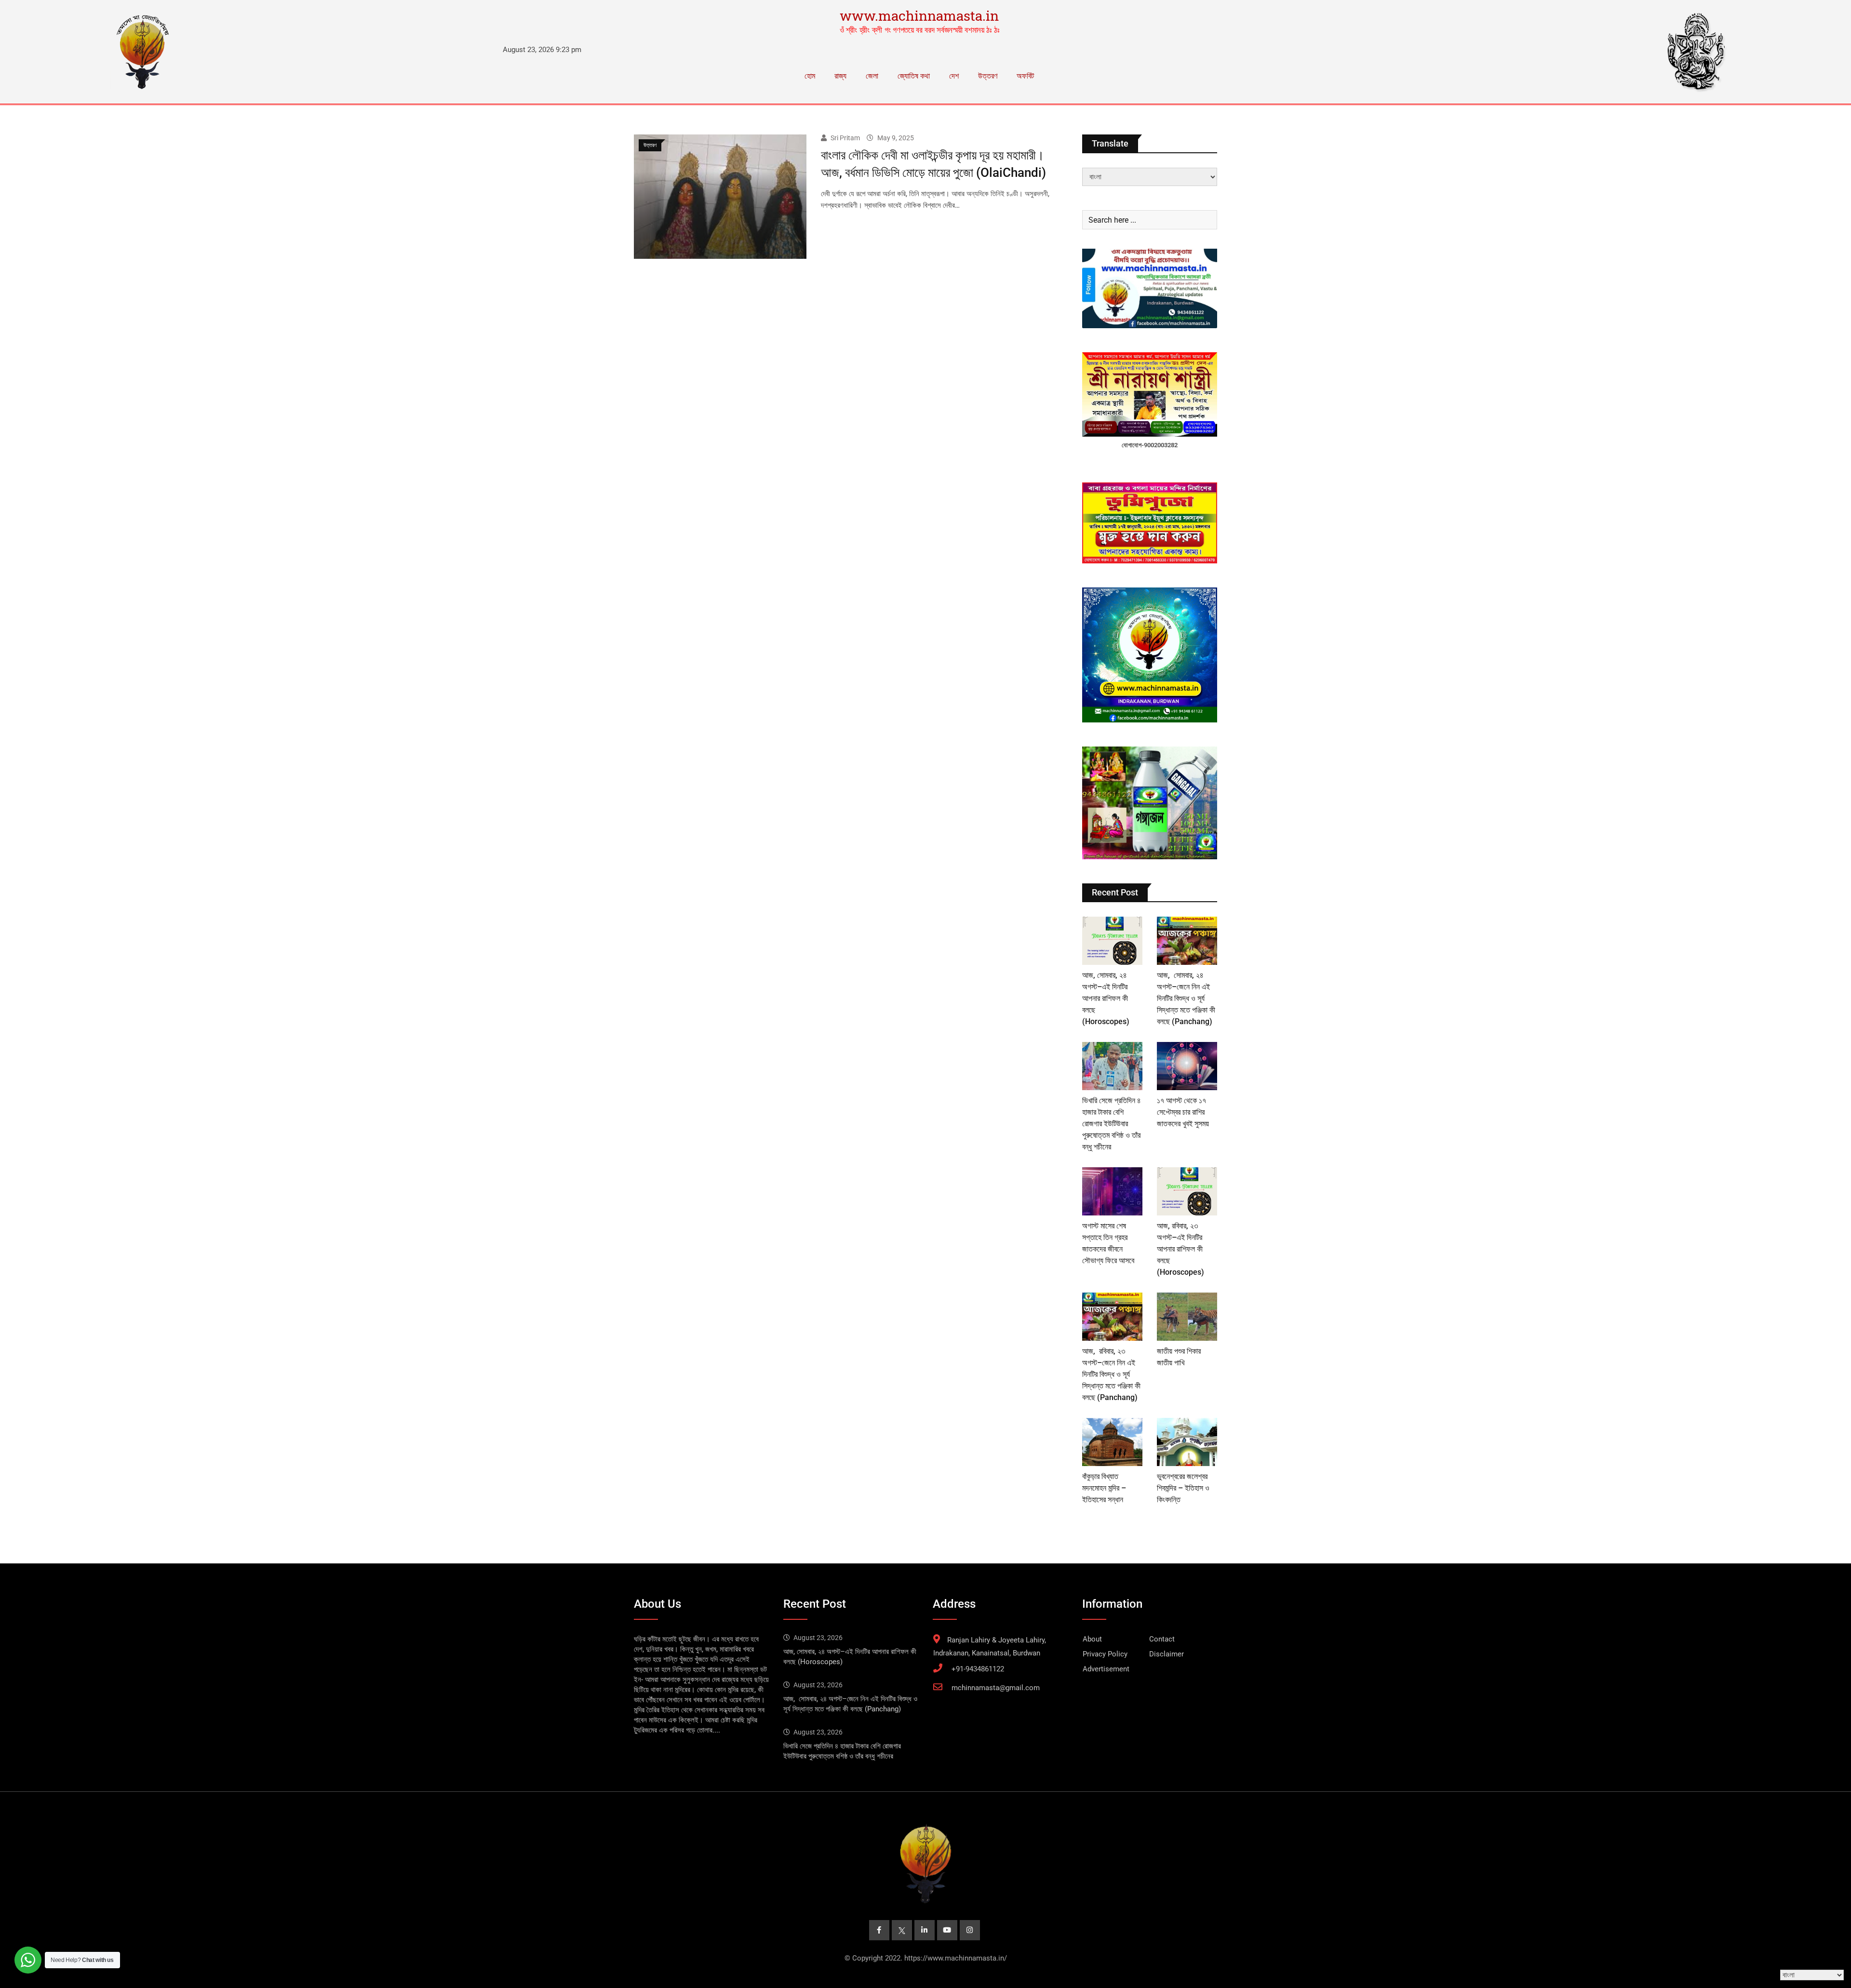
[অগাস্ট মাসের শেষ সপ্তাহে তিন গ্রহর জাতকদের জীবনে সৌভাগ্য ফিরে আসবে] (1112, 1191)
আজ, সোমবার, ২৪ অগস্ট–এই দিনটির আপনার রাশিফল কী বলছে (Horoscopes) (1106, 998)
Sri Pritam (845, 138)
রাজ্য (840, 76)
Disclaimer (1167, 1654)
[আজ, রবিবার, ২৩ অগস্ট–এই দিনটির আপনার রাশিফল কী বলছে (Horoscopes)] (1187, 1191)
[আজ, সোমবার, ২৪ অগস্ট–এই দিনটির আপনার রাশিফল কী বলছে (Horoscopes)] (1112, 941)
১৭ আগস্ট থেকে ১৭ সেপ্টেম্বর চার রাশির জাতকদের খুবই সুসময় (1183, 1112)
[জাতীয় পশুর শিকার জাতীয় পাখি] (1187, 1317)
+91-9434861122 (978, 1669)
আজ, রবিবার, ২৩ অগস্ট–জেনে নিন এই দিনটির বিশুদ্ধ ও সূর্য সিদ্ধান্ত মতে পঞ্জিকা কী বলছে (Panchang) (1111, 1374)
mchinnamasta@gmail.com (996, 1688)
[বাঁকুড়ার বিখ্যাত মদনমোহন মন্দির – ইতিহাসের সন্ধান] (1112, 1442)
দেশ (954, 76)
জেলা (872, 76)
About (1092, 1639)
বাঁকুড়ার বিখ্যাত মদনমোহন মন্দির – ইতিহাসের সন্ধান (1104, 1488)
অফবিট (1025, 76)
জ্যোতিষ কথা (914, 76)
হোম (810, 76)
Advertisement (1106, 1669)
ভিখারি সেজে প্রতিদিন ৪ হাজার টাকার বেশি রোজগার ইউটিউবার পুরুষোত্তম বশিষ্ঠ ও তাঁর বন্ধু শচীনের (1112, 1124)
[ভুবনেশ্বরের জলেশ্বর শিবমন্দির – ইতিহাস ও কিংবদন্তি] (1187, 1442)
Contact (1162, 1639)
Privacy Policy (1105, 1654)
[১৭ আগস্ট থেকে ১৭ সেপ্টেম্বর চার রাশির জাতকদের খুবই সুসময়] (1187, 1066)
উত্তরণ (988, 76)
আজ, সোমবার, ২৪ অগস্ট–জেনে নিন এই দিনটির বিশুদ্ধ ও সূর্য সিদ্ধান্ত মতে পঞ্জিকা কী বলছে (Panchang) (1186, 998)
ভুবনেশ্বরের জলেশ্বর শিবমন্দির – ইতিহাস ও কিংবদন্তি (1183, 1488)
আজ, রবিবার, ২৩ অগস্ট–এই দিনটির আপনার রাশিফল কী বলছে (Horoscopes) (1180, 1249)
